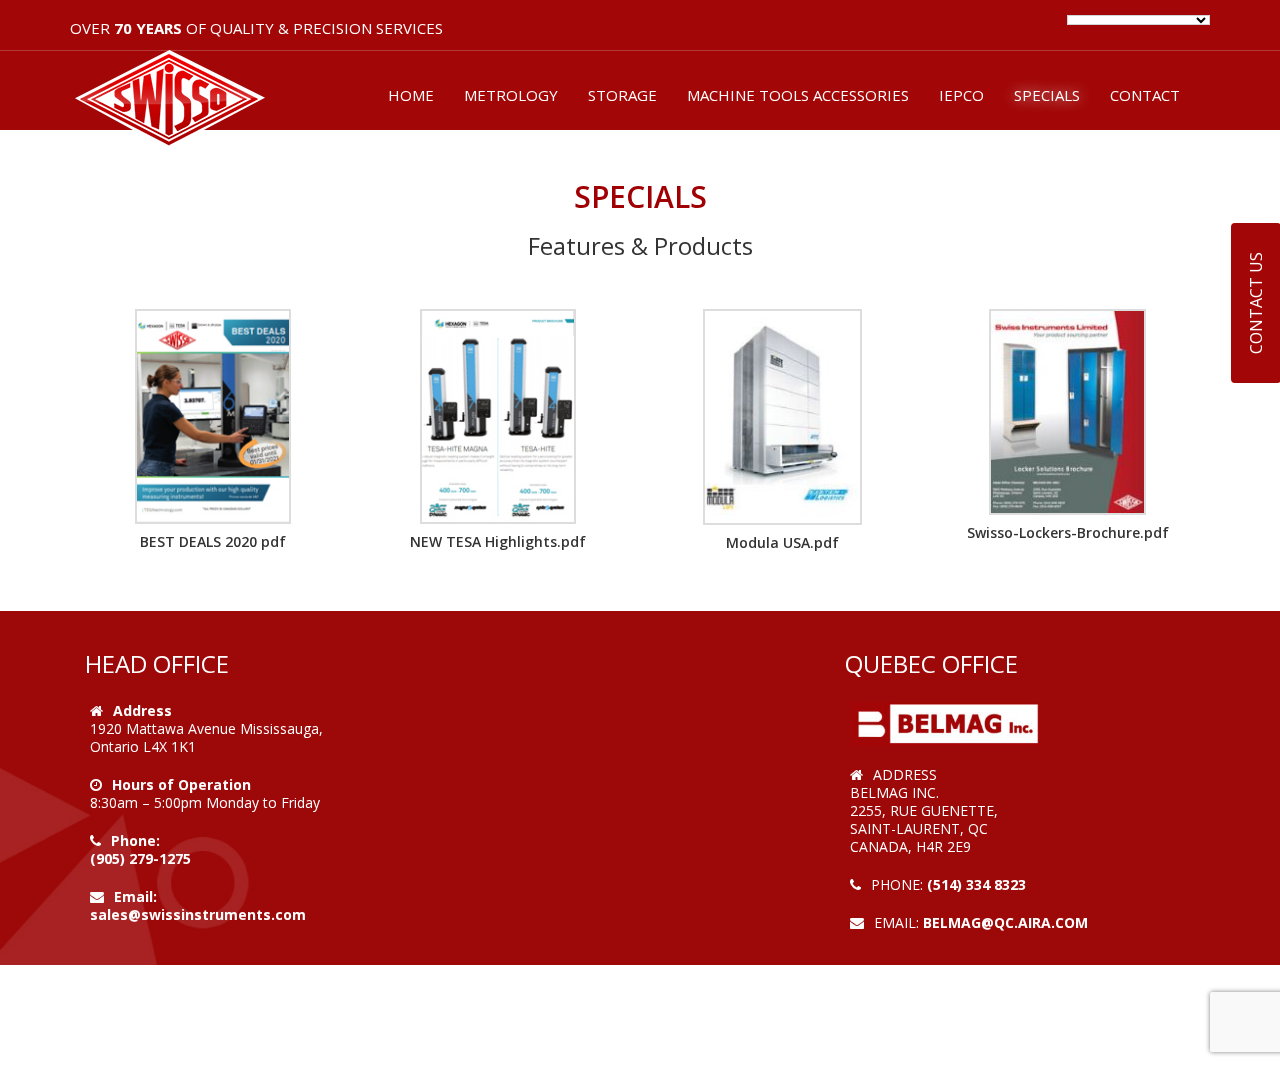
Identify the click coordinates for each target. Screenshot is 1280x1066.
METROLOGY (511, 95)
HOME (411, 95)
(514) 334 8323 (976, 884)
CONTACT (1145, 95)
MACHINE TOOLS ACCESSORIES (798, 95)
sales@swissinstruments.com (198, 914)
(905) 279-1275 (140, 858)
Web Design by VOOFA (929, 940)
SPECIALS (1047, 95)
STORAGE (622, 95)
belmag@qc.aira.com (1005, 922)
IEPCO (961, 95)
